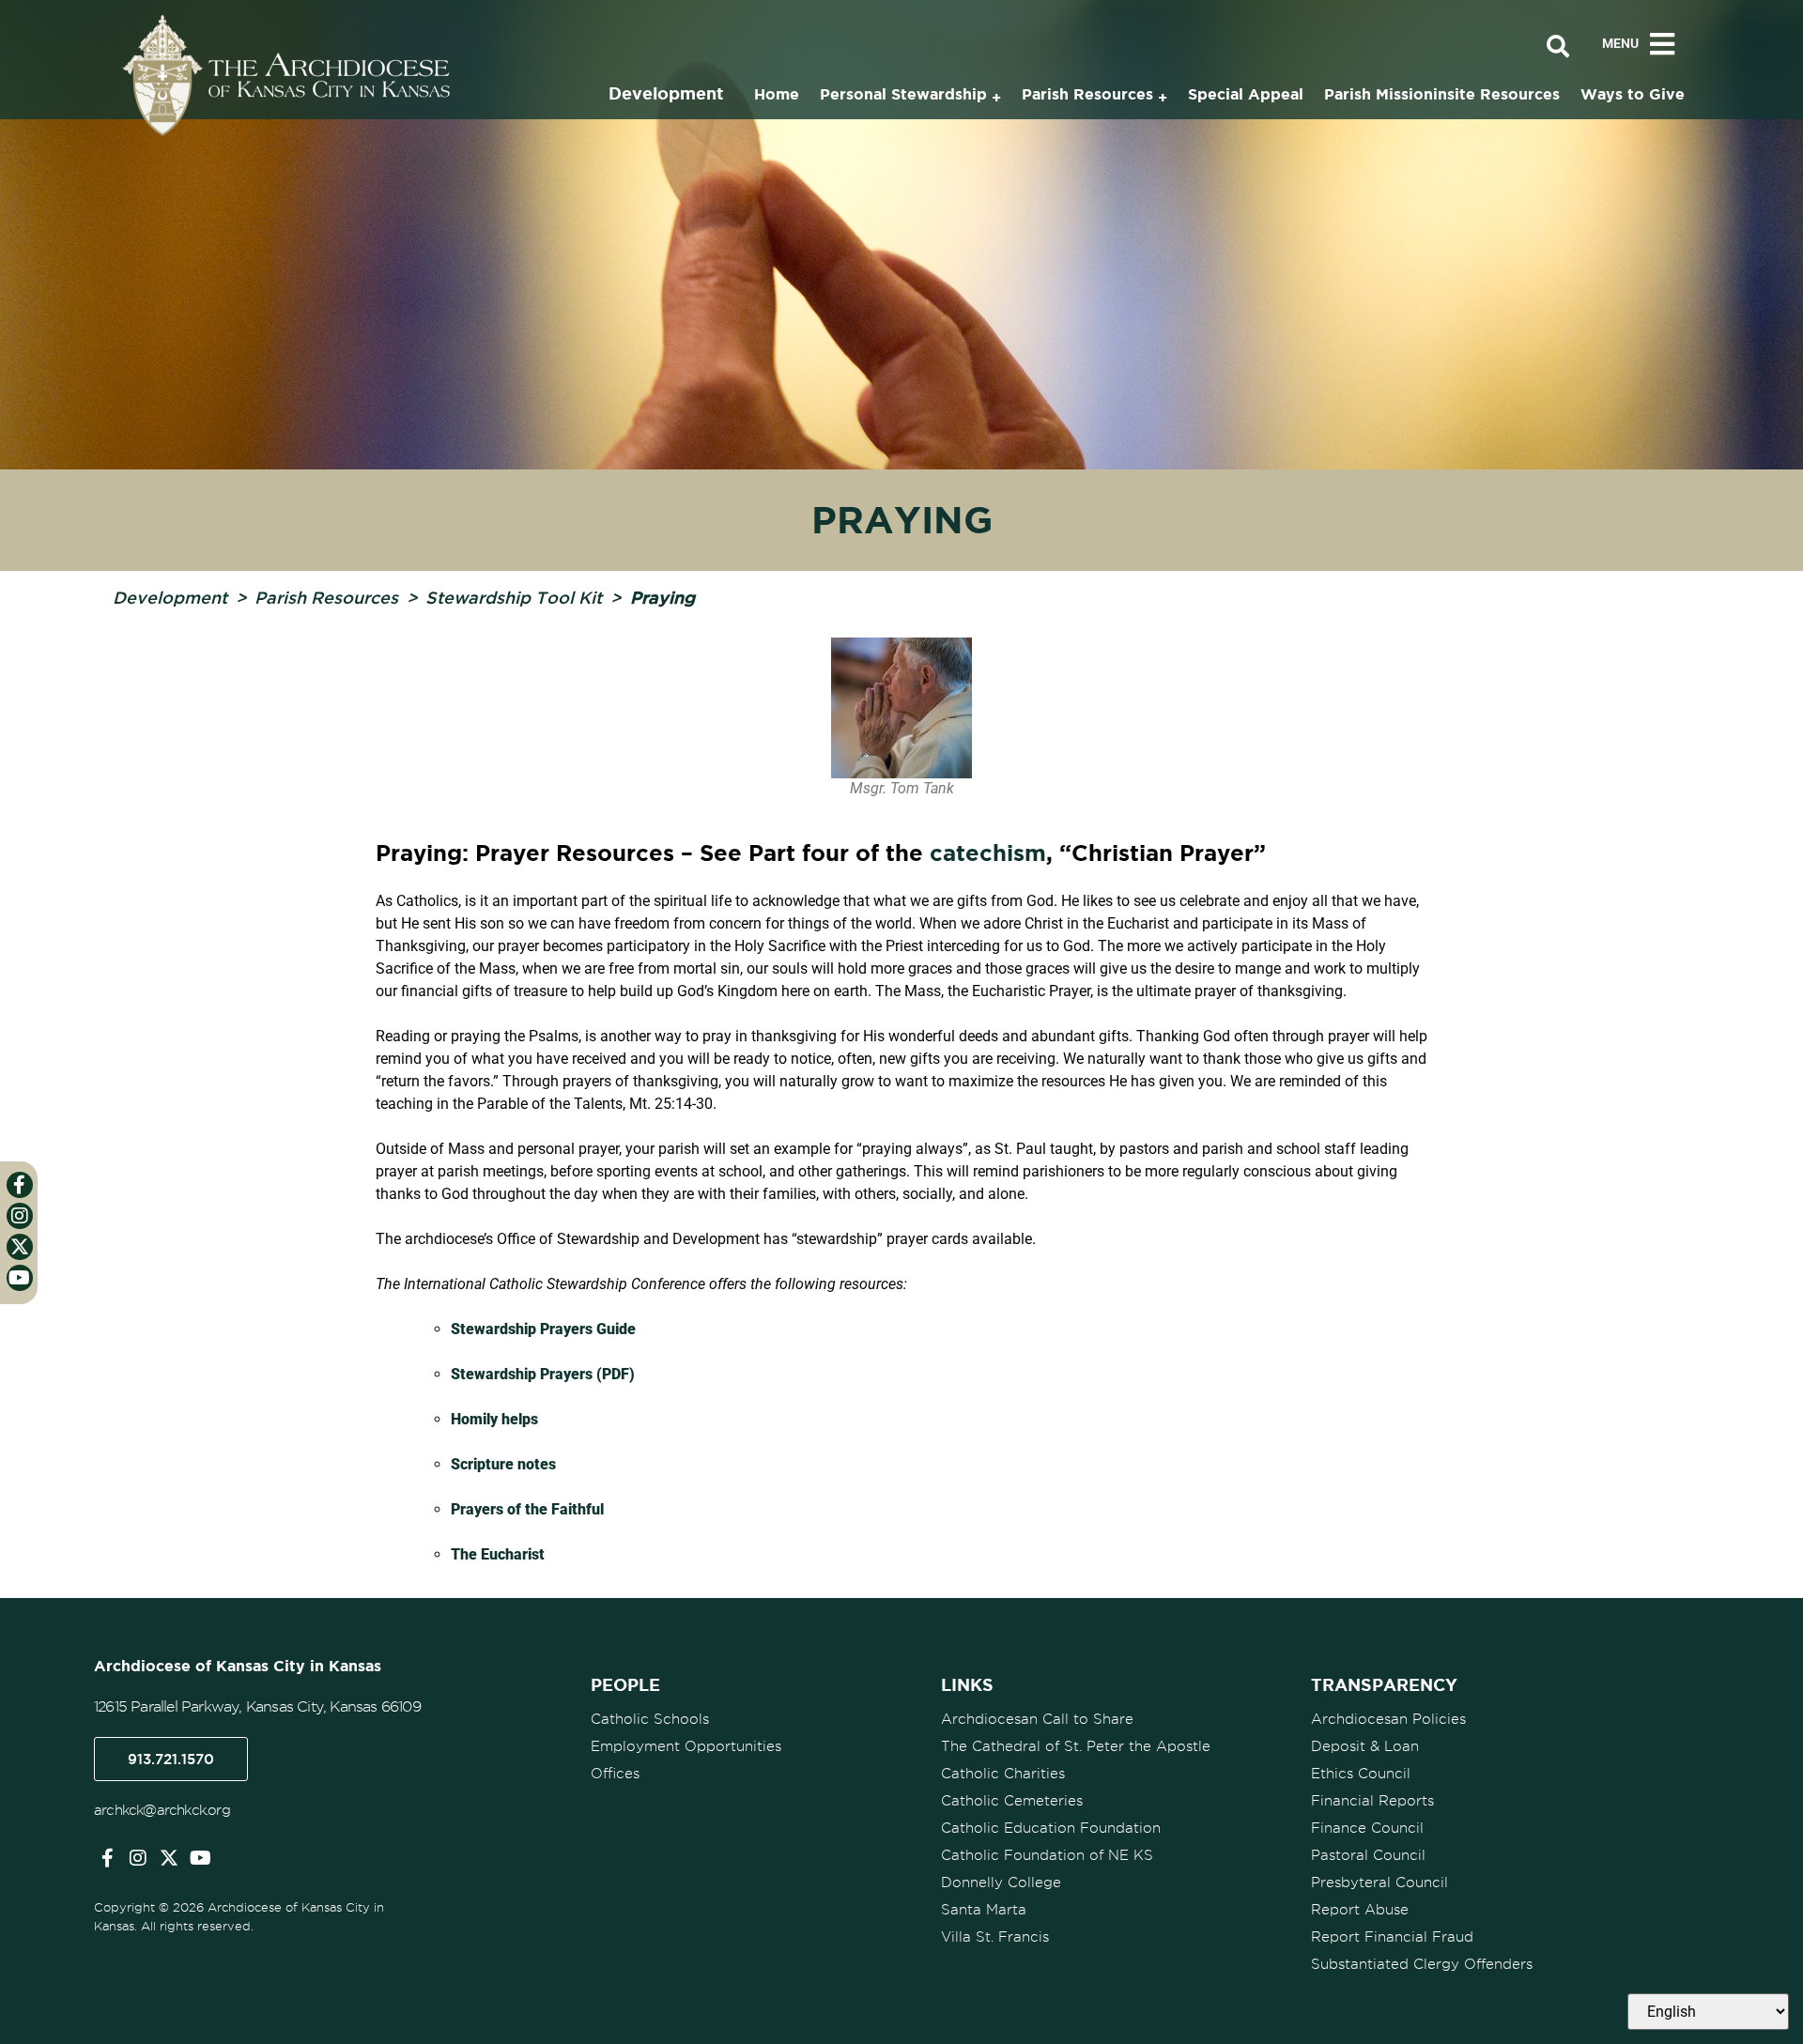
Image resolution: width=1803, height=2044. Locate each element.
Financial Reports (1372, 1801)
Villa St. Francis (995, 1937)
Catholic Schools (650, 1719)
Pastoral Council (1368, 1855)
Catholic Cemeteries (1012, 1801)
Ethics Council (1361, 1774)
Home (777, 94)
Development (170, 597)
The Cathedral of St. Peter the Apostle (1076, 1746)
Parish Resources (326, 597)
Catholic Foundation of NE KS (1047, 1855)
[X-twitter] (169, 1858)
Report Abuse (1360, 1910)
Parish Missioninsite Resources (1442, 94)
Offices (615, 1774)
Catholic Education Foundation (1051, 1828)
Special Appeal (1246, 94)
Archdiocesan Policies (1388, 1719)
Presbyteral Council (1379, 1883)
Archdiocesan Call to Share (1037, 1719)
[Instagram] (138, 1858)
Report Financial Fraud (1392, 1937)
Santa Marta (984, 1910)
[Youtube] (200, 1858)
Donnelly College (1001, 1883)
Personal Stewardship (903, 94)
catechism (988, 853)
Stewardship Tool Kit (514, 597)
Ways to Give (1633, 94)
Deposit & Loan (1365, 1746)
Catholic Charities (1003, 1774)
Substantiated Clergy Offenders (1422, 1964)
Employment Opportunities (686, 1746)
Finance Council (1367, 1828)
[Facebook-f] (107, 1858)
